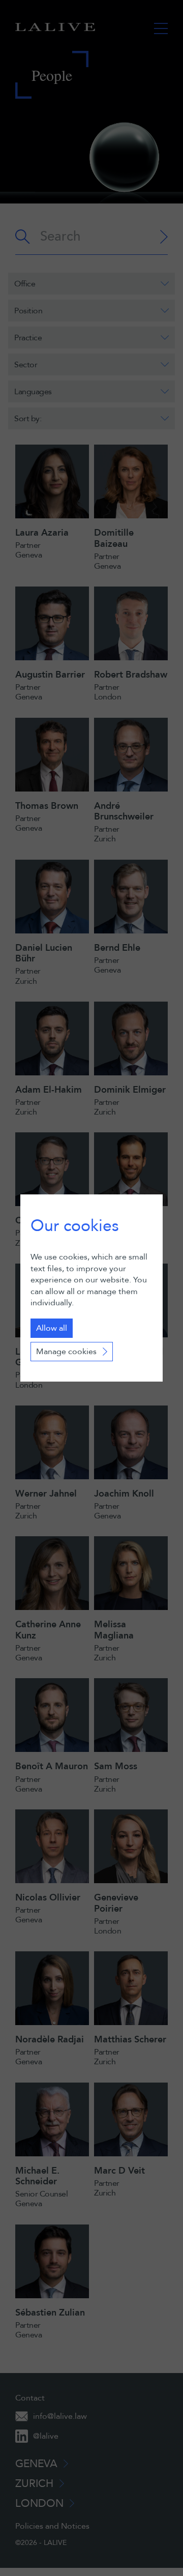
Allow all (52, 1328)
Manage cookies (66, 1352)
